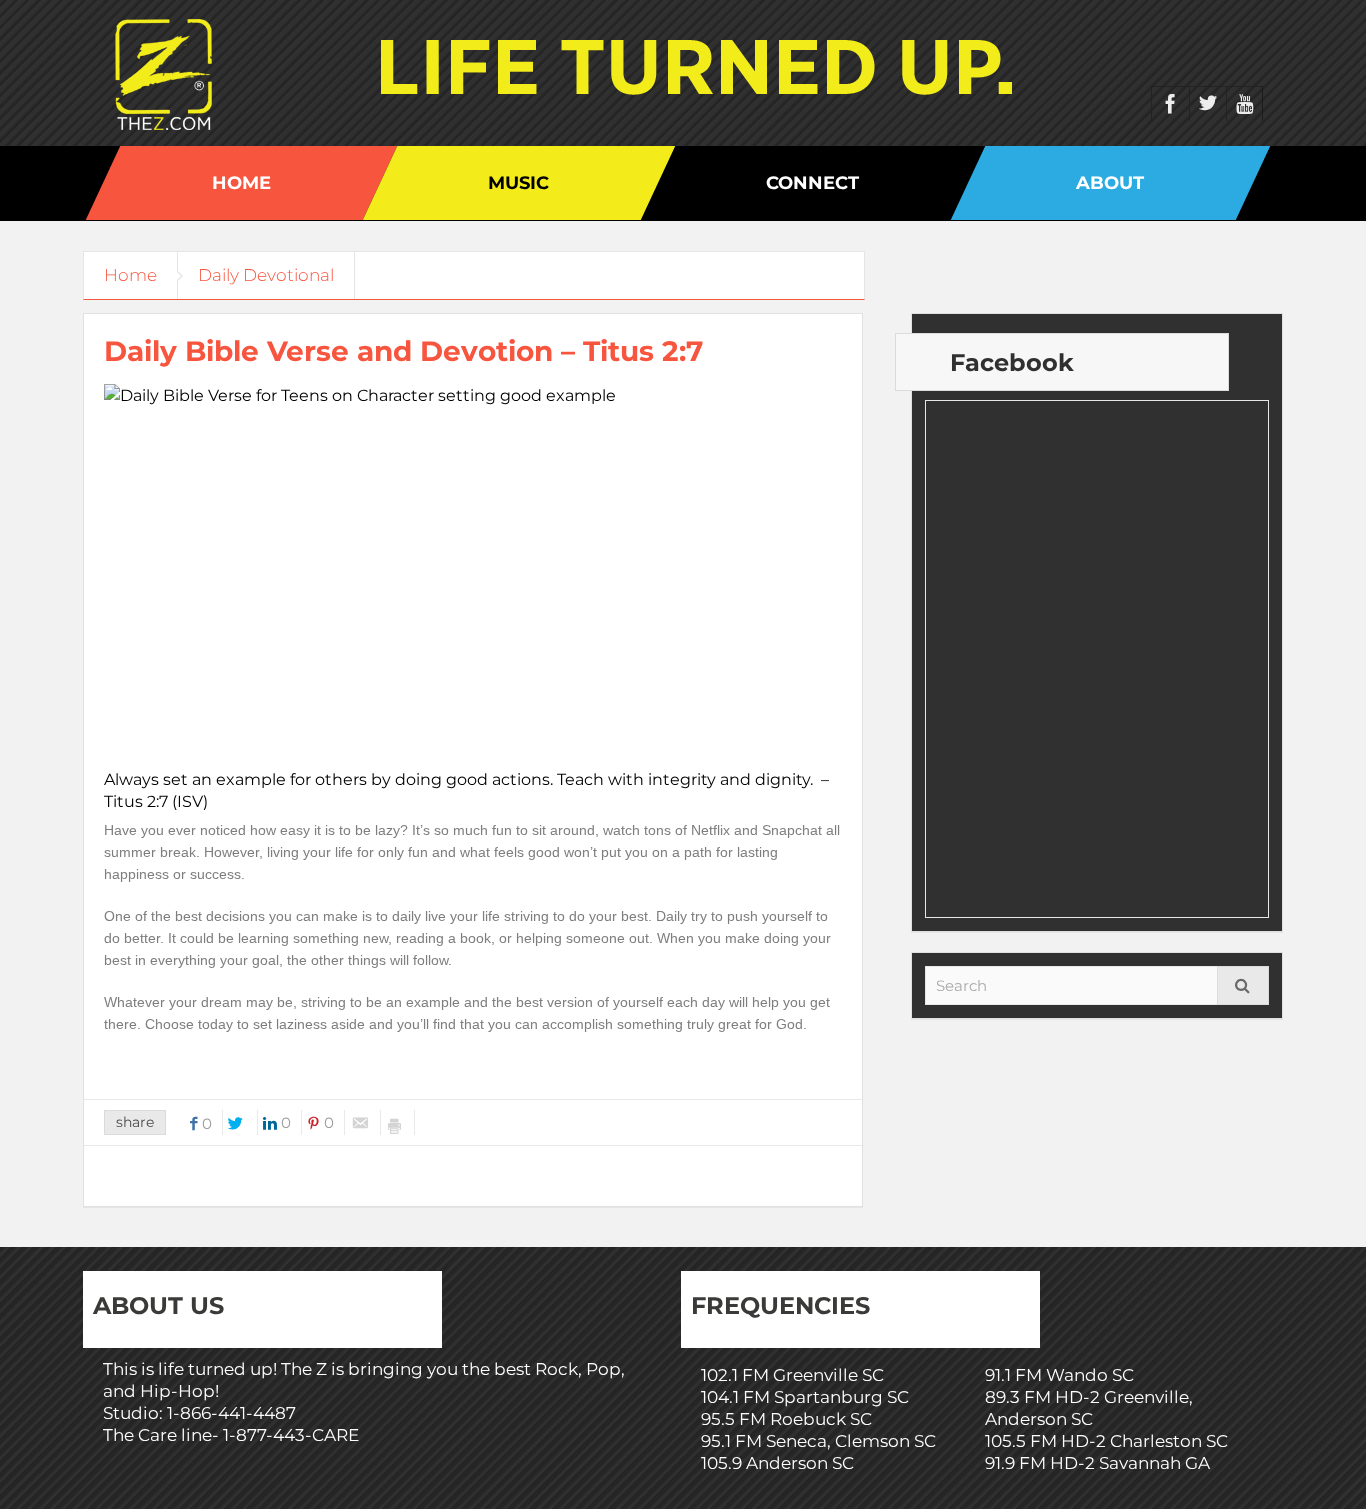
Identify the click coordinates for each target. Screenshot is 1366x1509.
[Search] (1243, 985)
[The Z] (168, 73)
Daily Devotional (266, 275)
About (1110, 183)
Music (518, 183)
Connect (812, 183)
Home (241, 183)
